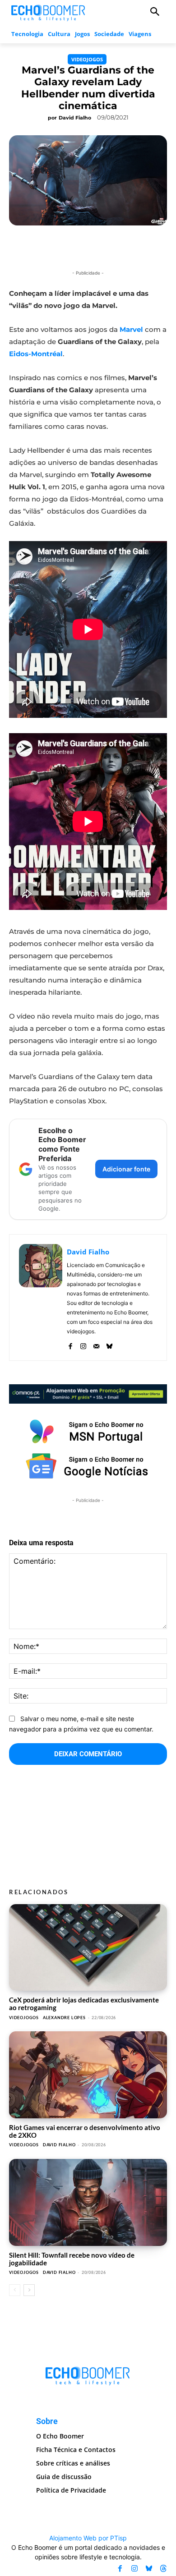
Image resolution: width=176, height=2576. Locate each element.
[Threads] (163, 2569)
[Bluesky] (109, 1344)
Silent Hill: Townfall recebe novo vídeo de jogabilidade (72, 2259)
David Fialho (75, 118)
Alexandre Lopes (64, 2018)
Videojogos (87, 59)
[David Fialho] (41, 1297)
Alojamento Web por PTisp (88, 2538)
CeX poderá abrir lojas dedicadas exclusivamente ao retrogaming (84, 2004)
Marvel (131, 329)
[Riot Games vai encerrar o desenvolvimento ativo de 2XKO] (88, 2075)
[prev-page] (15, 2290)
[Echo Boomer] (49, 12)
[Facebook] (70, 1344)
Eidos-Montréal (36, 354)
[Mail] (96, 1344)
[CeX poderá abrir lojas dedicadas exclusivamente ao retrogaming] (88, 1948)
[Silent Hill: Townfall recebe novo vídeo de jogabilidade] (88, 2202)
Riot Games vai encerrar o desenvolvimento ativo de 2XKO (85, 2131)
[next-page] (29, 2290)
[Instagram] (83, 1344)
